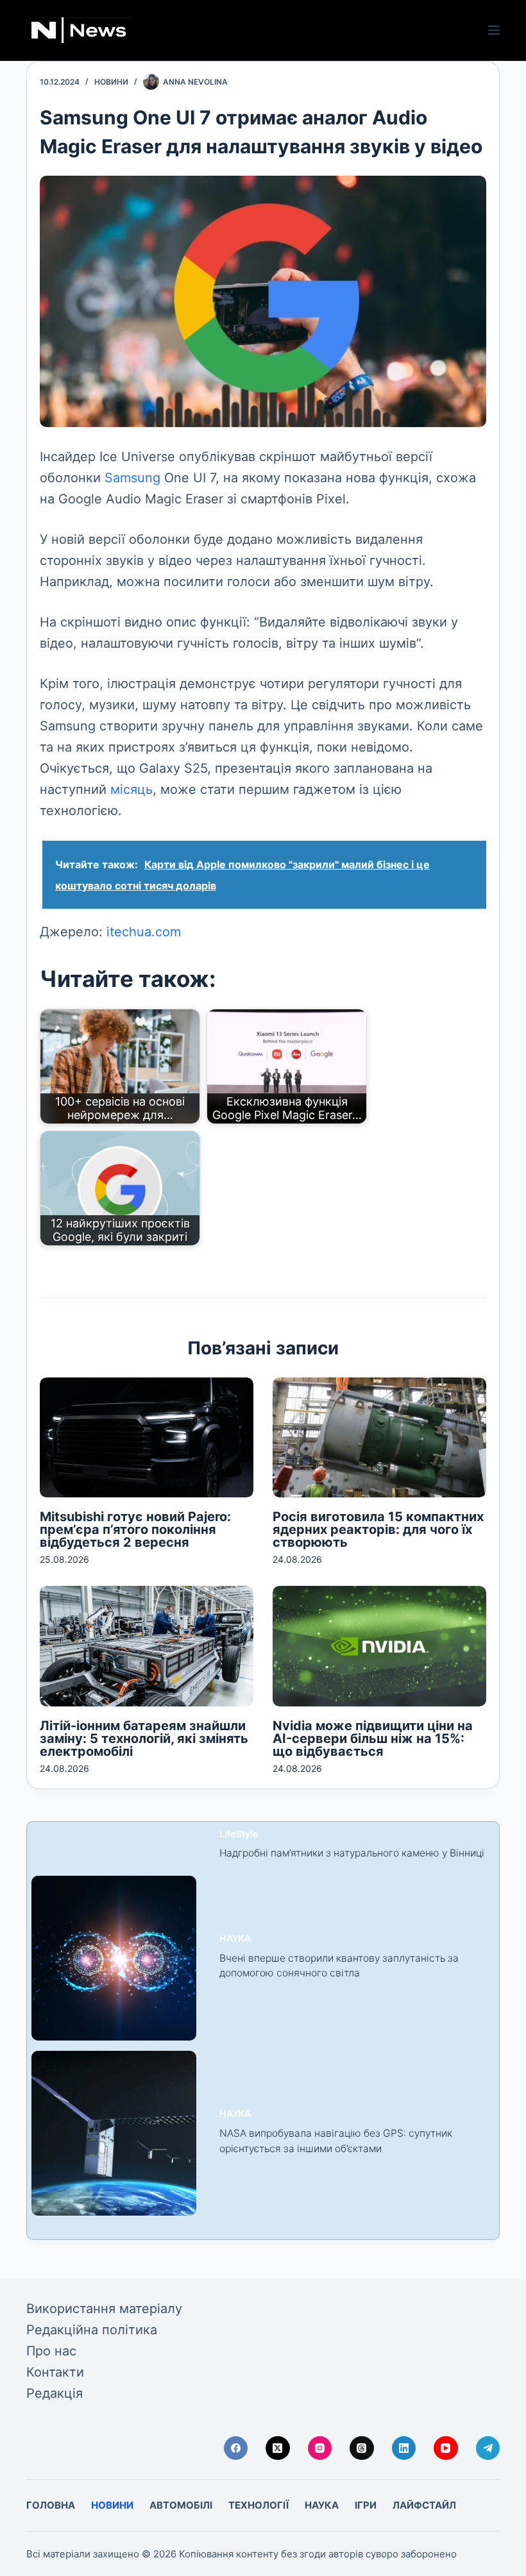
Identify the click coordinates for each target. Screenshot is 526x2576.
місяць (131, 789)
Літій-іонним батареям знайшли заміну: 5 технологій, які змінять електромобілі (144, 1738)
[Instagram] (320, 2448)
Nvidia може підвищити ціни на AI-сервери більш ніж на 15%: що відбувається (373, 1738)
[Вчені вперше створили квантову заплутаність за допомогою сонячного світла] (114, 1958)
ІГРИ (366, 2505)
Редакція (55, 2393)
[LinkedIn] (404, 2448)
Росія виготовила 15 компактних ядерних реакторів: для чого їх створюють (378, 1529)
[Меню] (494, 30)
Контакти (55, 2372)
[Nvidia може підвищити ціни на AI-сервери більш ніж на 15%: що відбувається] (379, 1646)
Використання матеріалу (104, 2309)
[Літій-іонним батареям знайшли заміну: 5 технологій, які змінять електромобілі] (147, 1646)
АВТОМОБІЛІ (181, 2505)
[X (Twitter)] (278, 2448)
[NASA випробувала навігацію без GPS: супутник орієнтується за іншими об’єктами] (114, 2133)
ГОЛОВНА (51, 2505)
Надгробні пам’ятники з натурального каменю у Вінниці (352, 1853)
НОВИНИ (111, 82)
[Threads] (362, 2448)
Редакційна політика (92, 2330)
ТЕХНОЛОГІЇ (259, 2505)
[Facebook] (236, 2448)
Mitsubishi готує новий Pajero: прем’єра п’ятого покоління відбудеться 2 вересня (135, 1529)
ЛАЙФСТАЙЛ (424, 2505)
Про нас (51, 2351)
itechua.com (144, 932)
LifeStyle (239, 1834)
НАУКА (235, 1938)
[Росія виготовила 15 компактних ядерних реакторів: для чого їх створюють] (379, 1437)
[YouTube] (446, 2448)
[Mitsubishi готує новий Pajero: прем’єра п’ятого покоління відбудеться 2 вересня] (147, 1437)
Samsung (132, 478)
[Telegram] (488, 2448)
